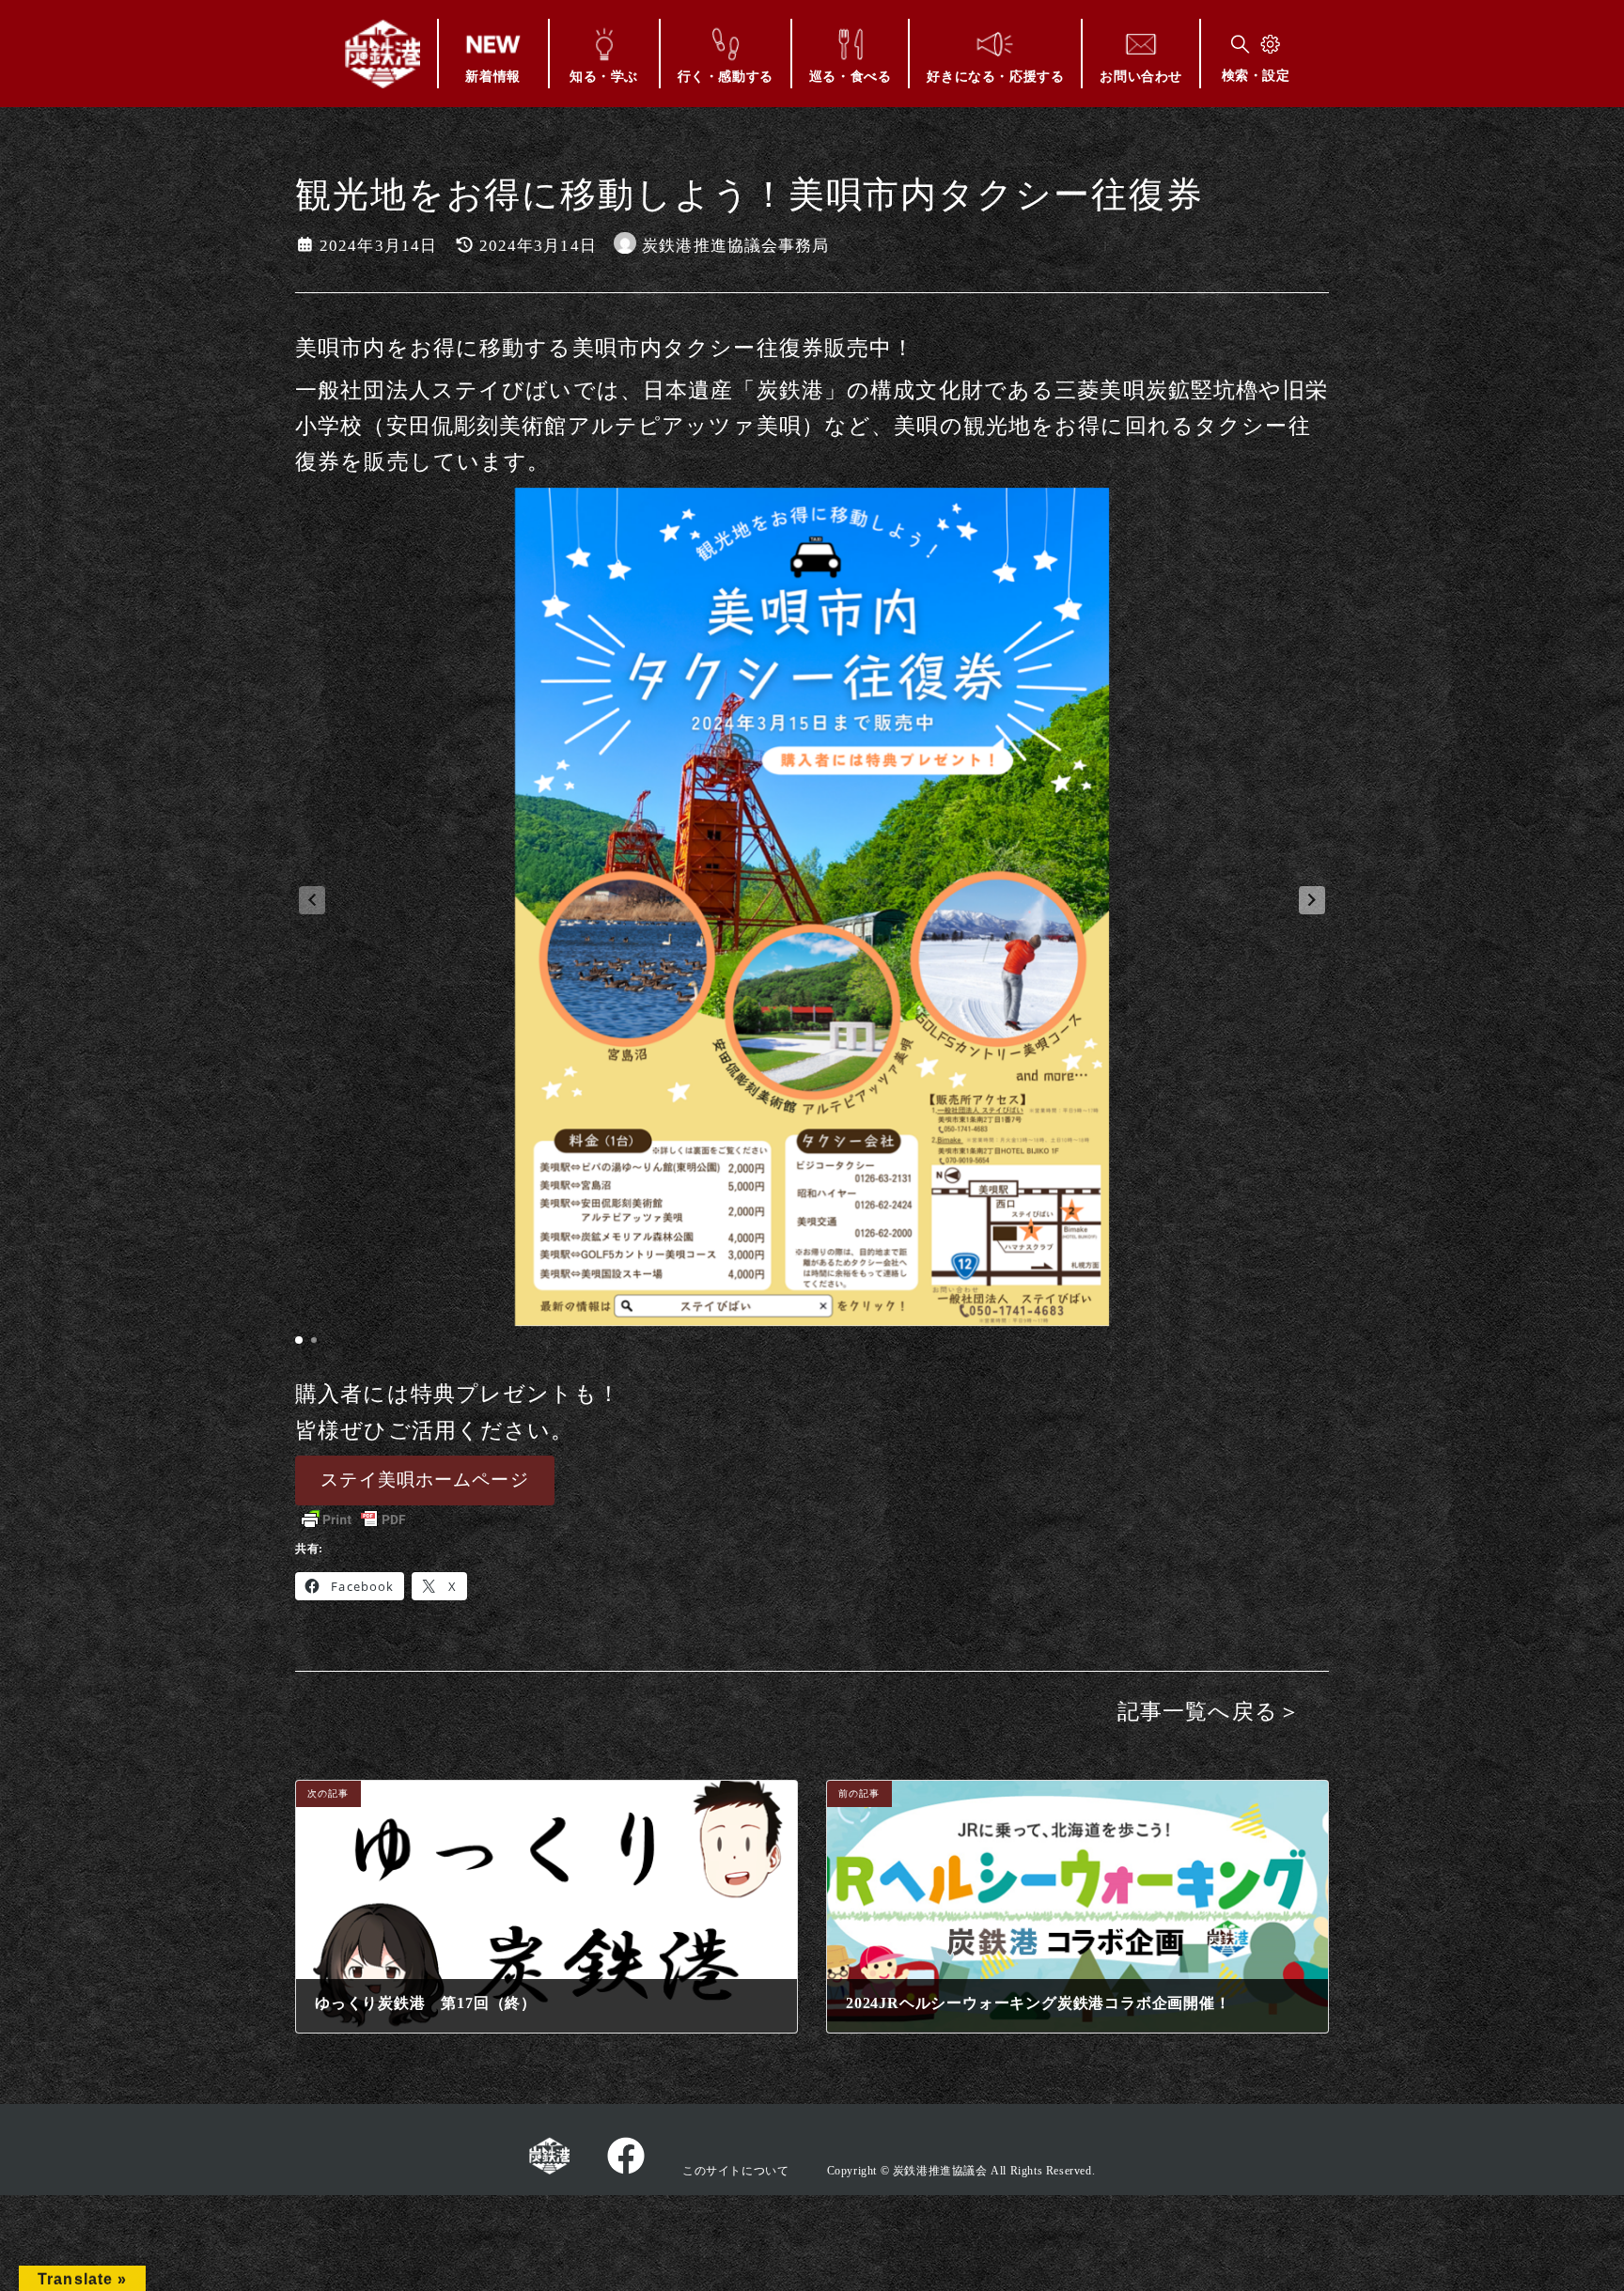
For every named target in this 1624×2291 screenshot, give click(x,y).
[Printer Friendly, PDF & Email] (353, 1520)
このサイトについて (735, 2171)
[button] (1312, 900)
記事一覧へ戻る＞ (1209, 1712)
